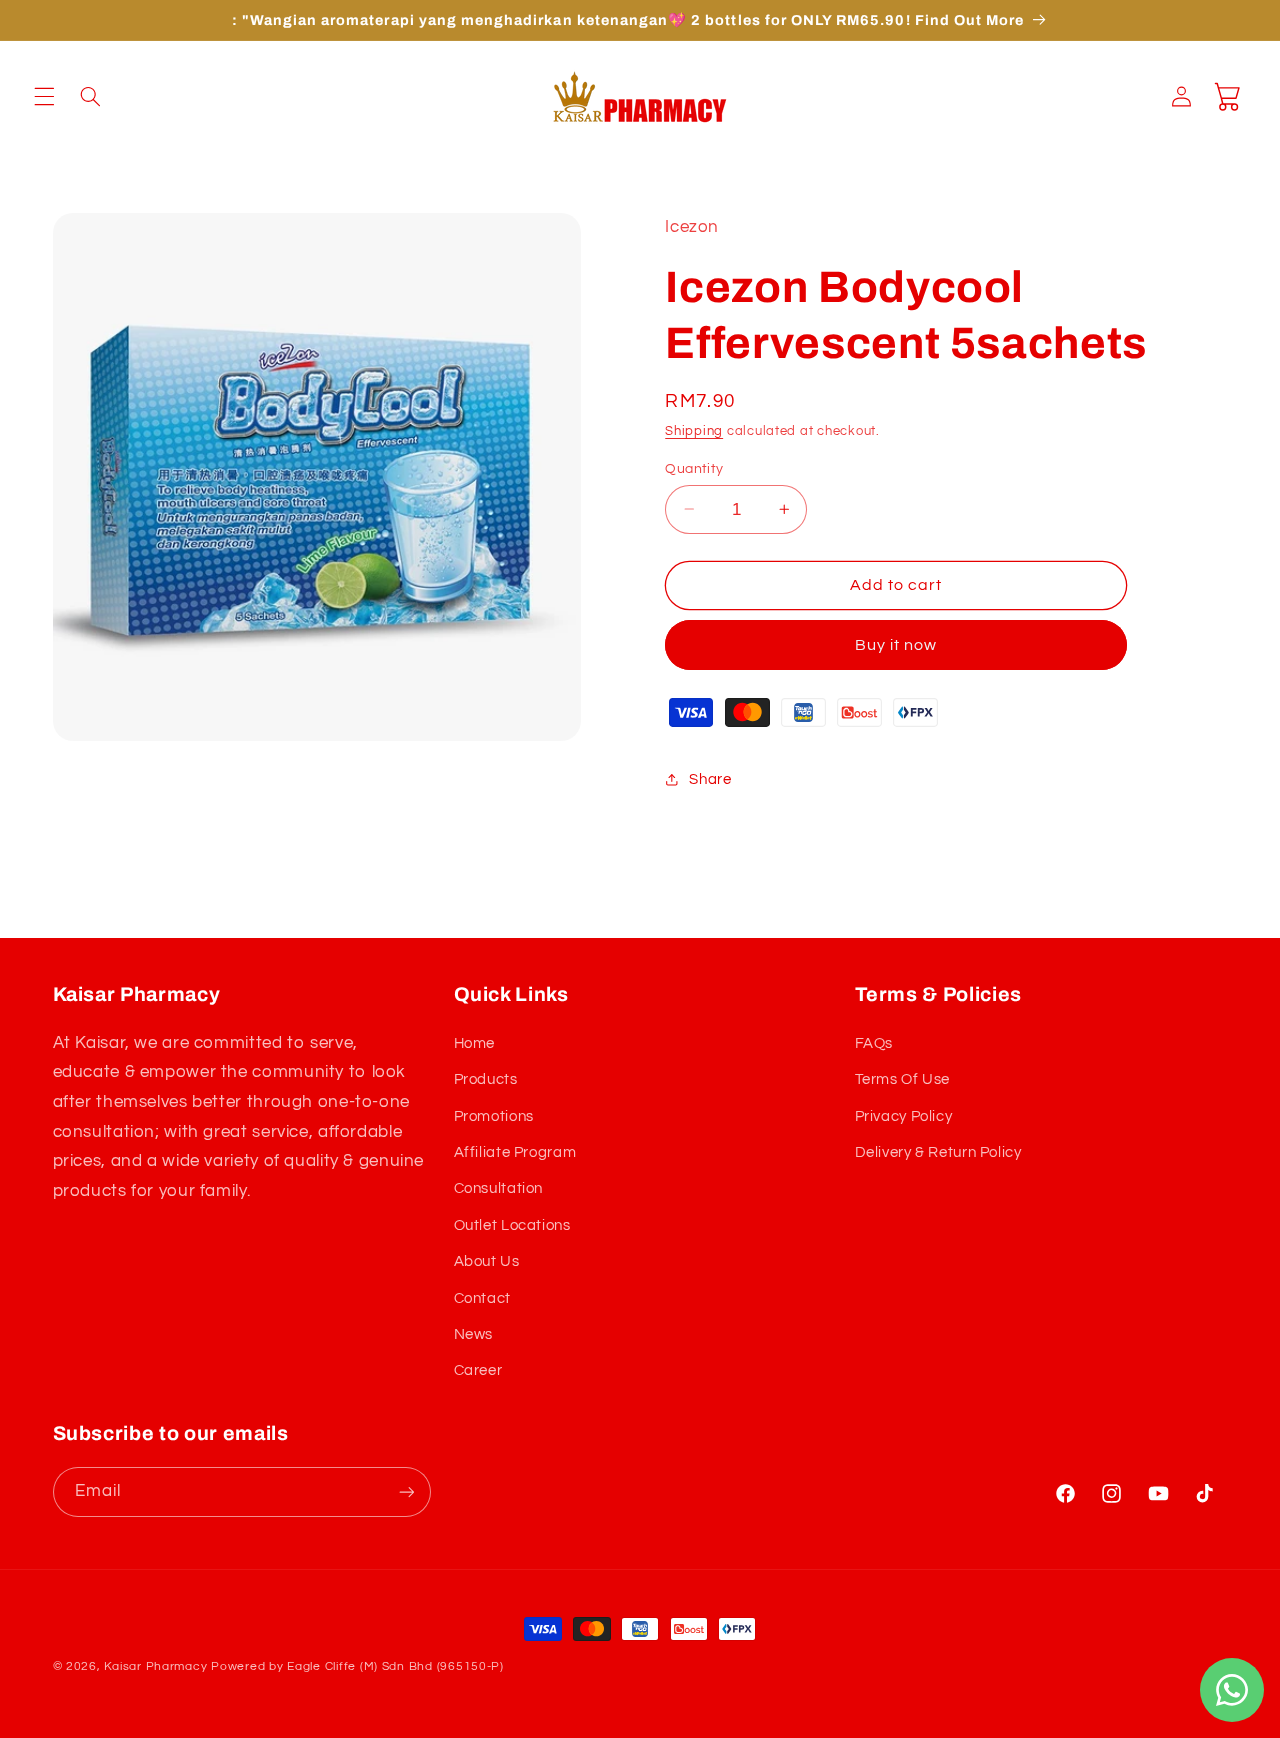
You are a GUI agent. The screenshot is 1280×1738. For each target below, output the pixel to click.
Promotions (494, 1116)
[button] (44, 97)
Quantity (694, 468)
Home (475, 1043)
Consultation (499, 1188)
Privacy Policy (904, 1116)
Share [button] (710, 779)
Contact (482, 1298)
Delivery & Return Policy (938, 1152)
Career (478, 1370)
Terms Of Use (903, 1079)
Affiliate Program (515, 1152)
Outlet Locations (512, 1225)
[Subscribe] (406, 1491)
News (474, 1334)
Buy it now (896, 644)
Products (486, 1079)
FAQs (874, 1043)
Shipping (694, 430)
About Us (487, 1261)
